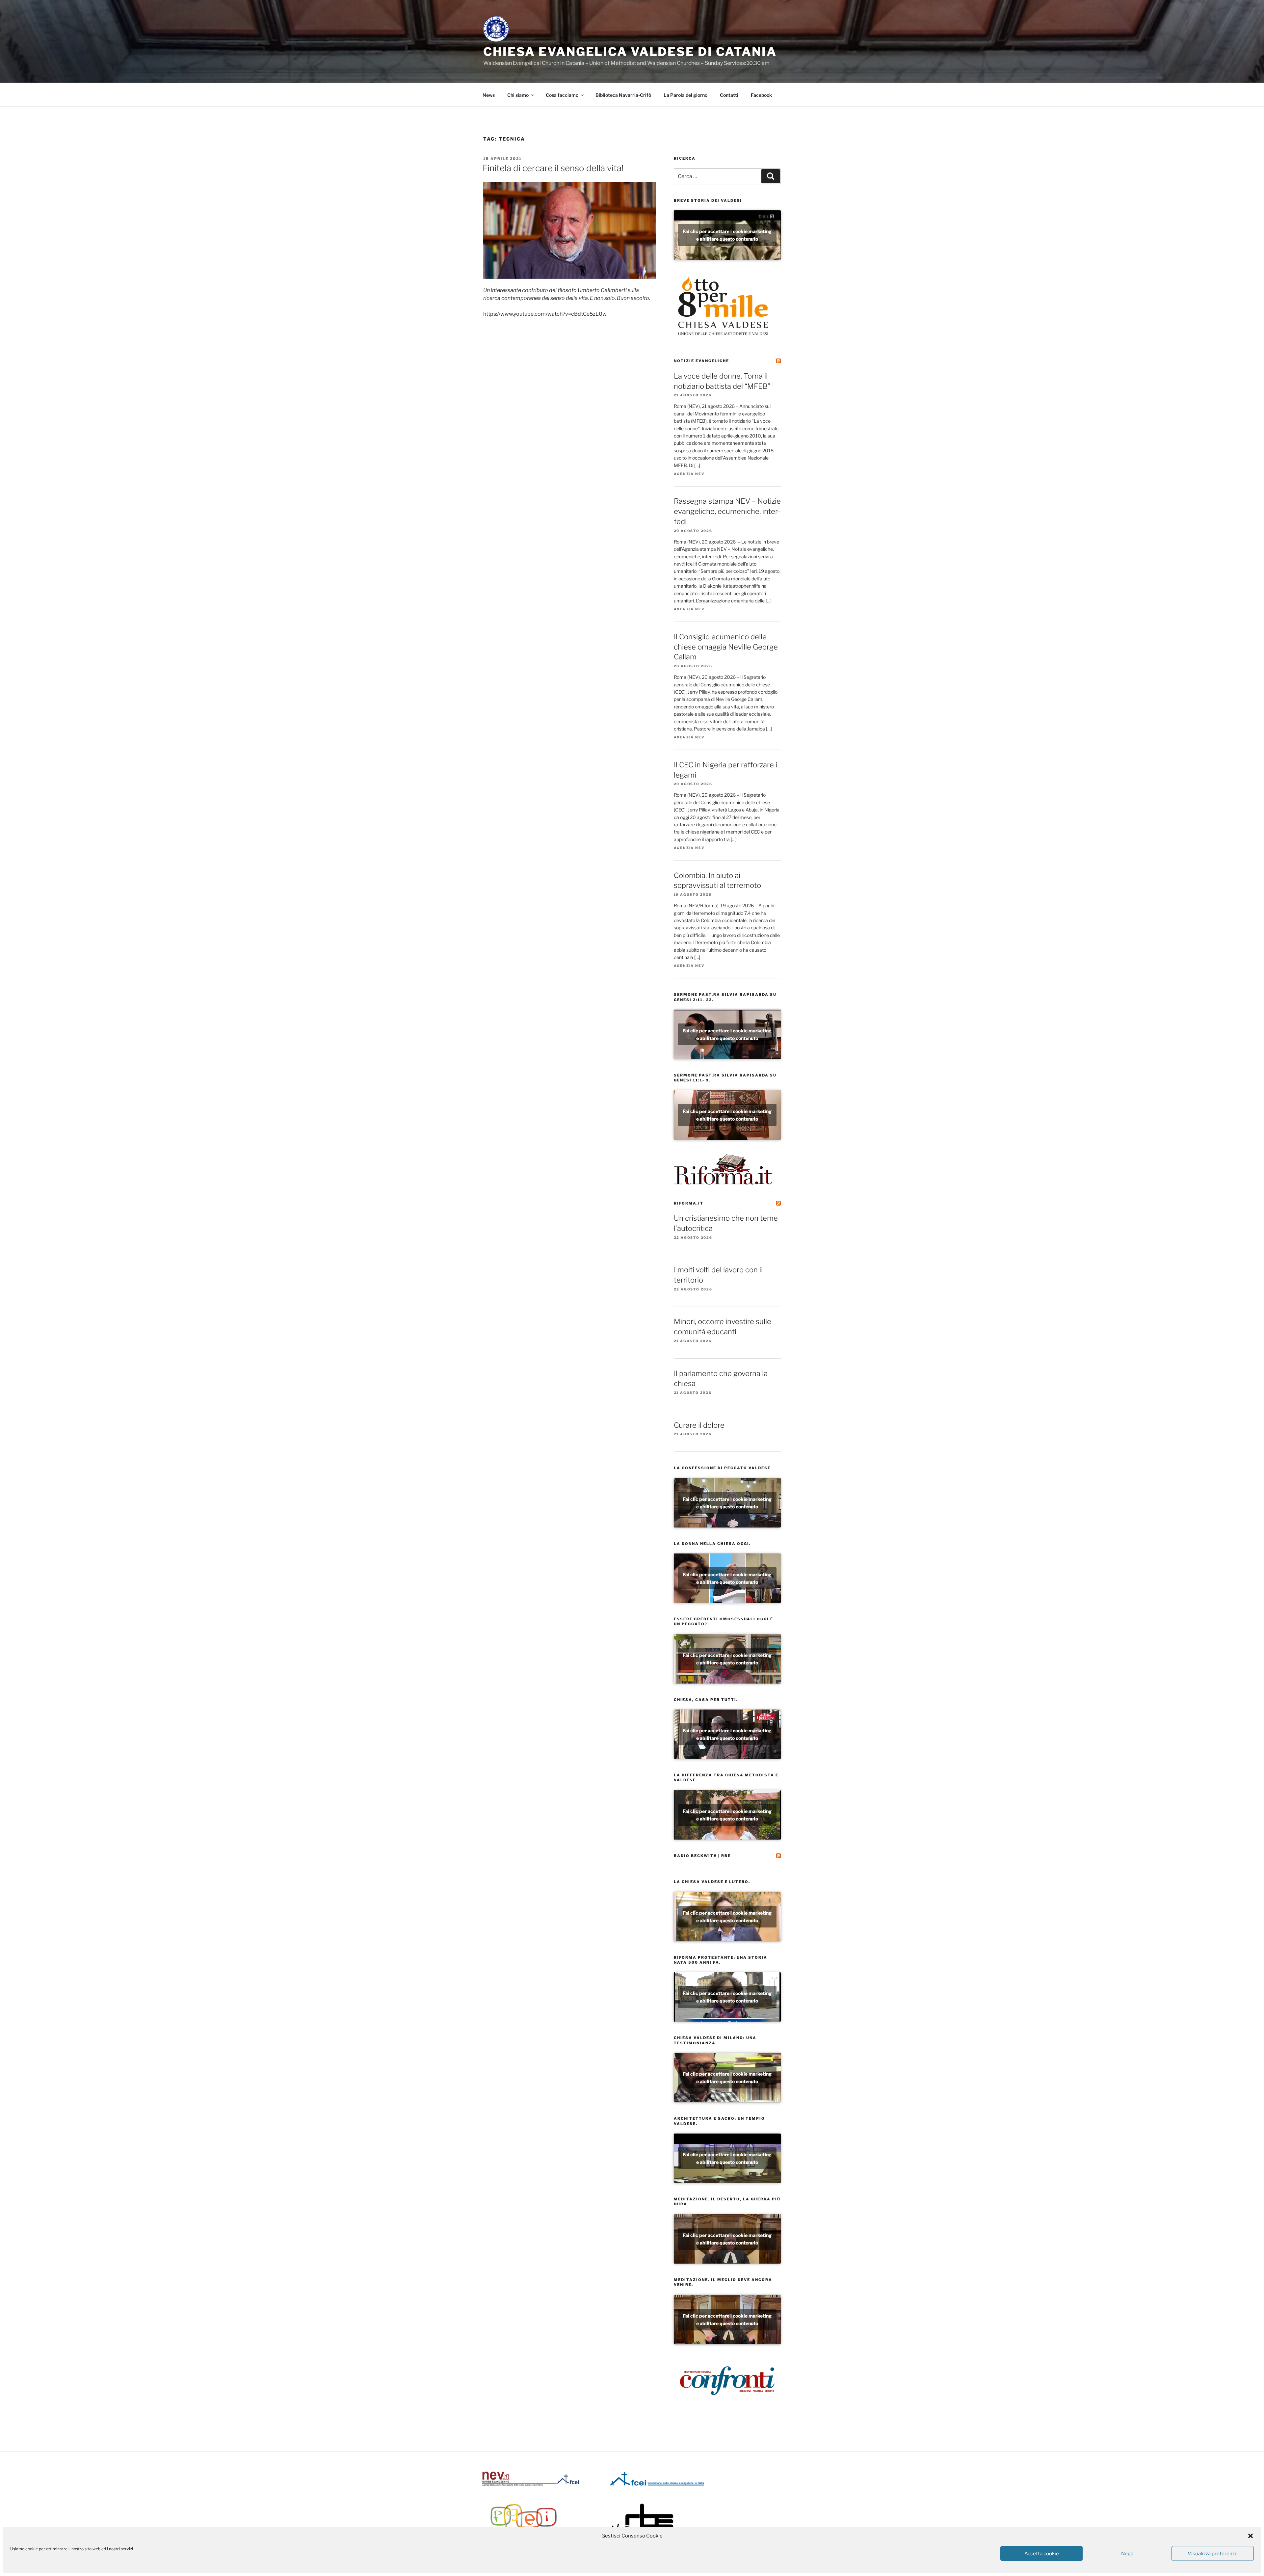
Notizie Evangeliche (701, 361)
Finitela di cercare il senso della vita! (553, 168)
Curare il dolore (699, 1425)
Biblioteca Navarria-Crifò (623, 95)
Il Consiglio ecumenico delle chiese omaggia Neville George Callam (726, 647)
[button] (1251, 2536)
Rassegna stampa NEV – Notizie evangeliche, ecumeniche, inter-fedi (727, 511)
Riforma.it (689, 1203)
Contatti (729, 95)
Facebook (761, 95)
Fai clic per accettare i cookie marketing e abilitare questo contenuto (727, 235)
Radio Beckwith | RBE (702, 1856)
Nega (1127, 2554)
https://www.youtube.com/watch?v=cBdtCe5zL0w (545, 314)
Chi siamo (518, 95)
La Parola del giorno (685, 95)
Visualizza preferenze (1213, 2554)
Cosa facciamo (562, 95)
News (489, 95)
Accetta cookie (1042, 2554)
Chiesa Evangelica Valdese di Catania (630, 52)
